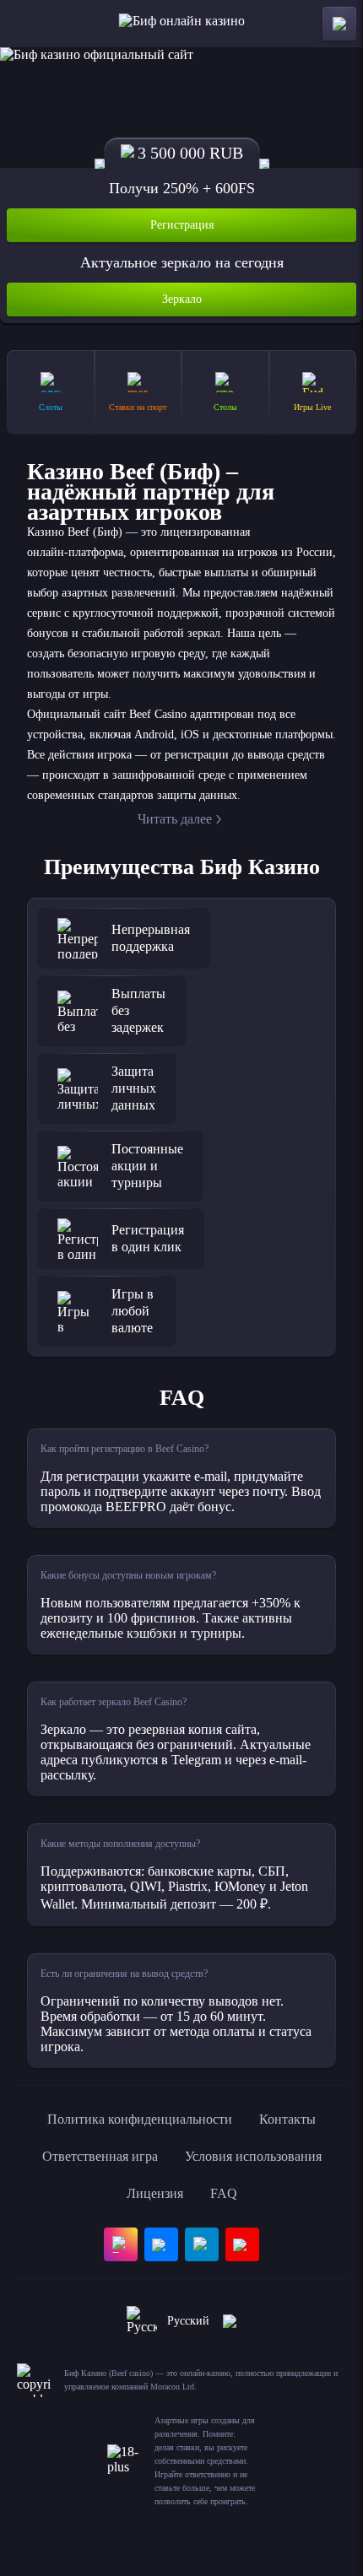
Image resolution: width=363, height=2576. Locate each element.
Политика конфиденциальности (140, 2119)
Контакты (287, 2119)
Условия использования (253, 2156)
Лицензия (155, 2193)
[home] (182, 24)
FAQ (224, 2193)
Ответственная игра (100, 2156)
